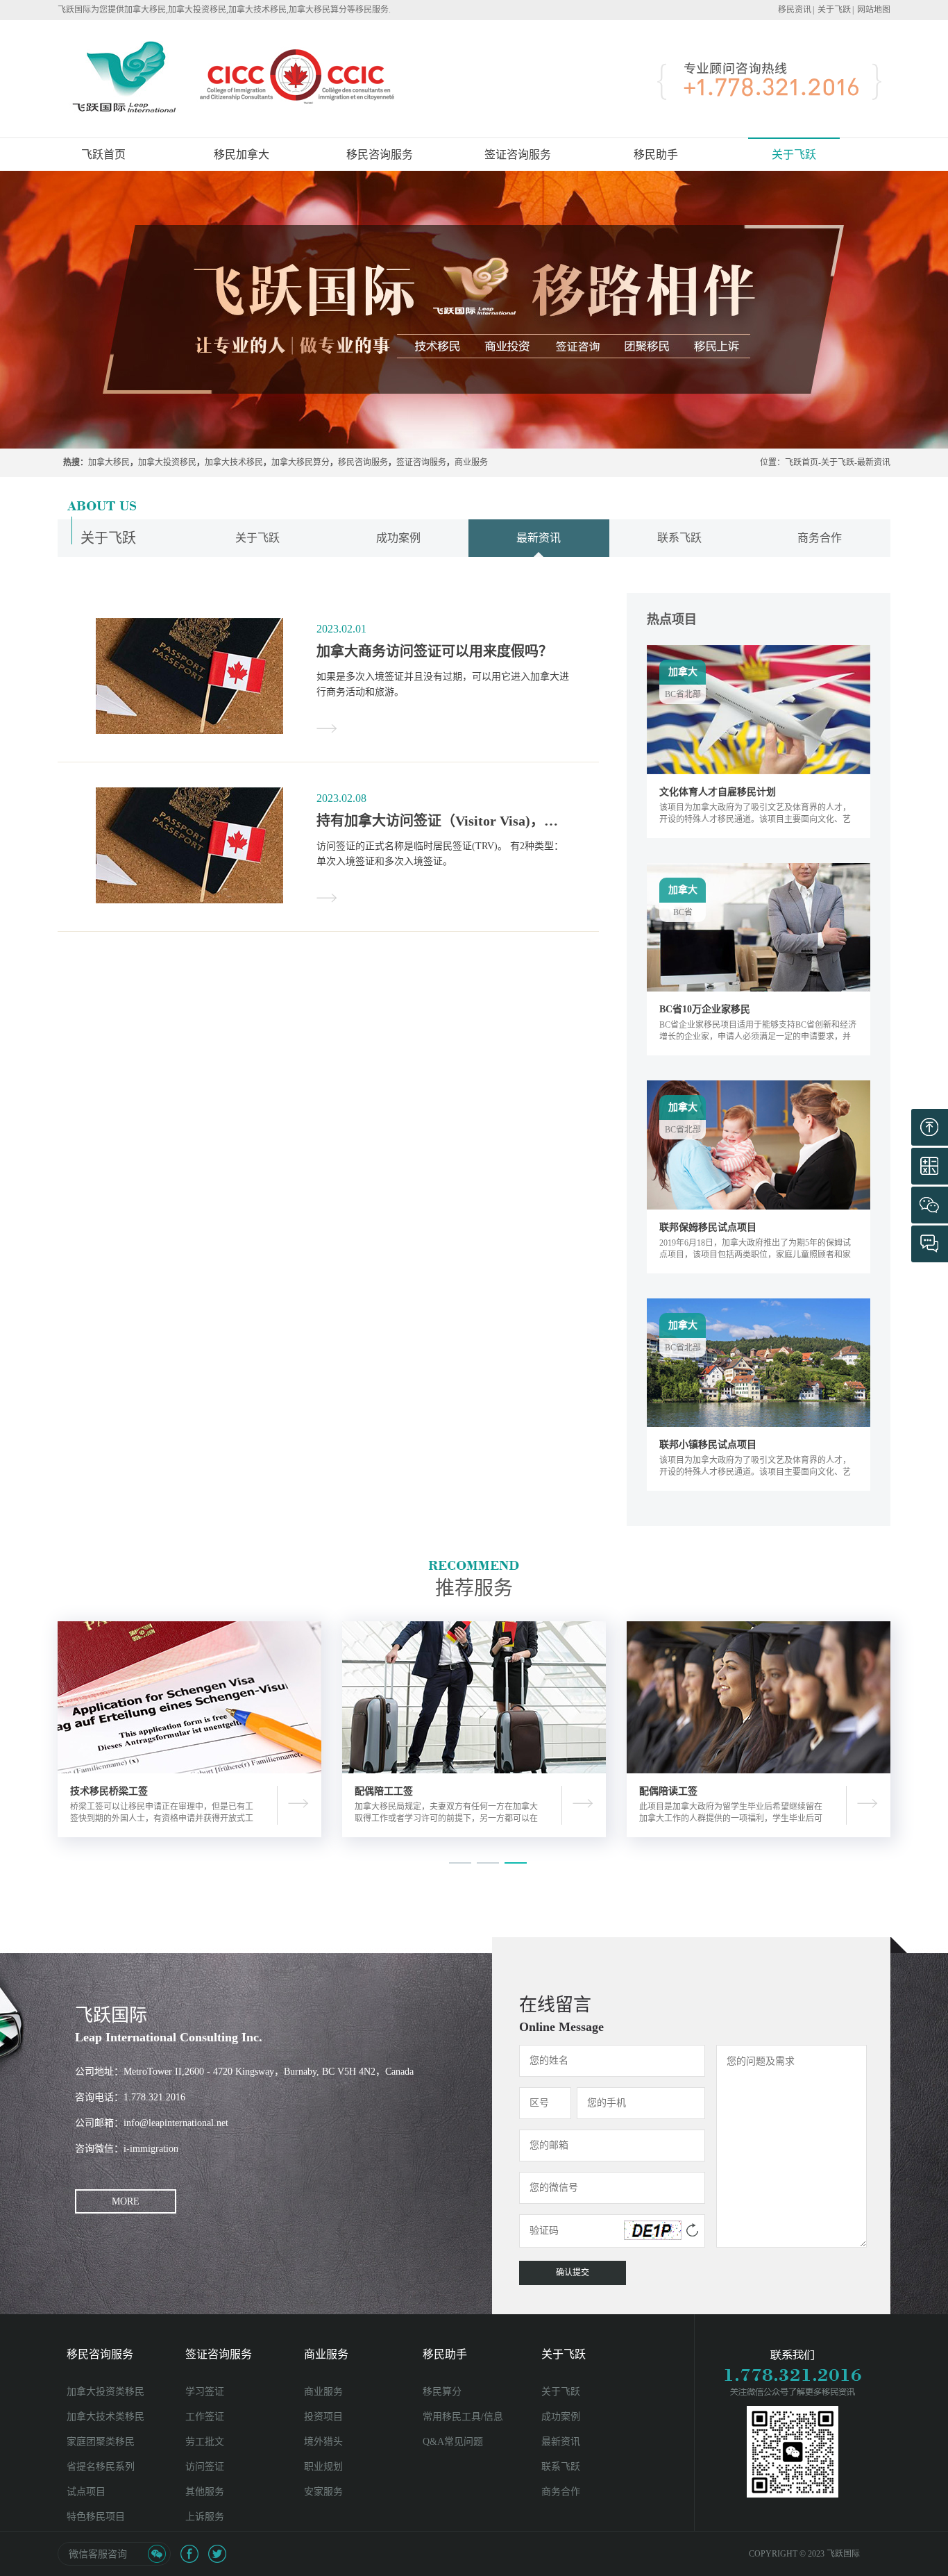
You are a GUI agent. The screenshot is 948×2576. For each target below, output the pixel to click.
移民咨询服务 (363, 462)
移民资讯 (795, 10)
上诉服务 (205, 2517)
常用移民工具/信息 (463, 2417)
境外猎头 (323, 2442)
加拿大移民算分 (301, 462)
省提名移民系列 (101, 2467)
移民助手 (445, 2354)
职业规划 (323, 2467)
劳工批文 (205, 2442)
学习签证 (205, 2392)
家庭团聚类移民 (101, 2442)
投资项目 (323, 2417)
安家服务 (323, 2492)
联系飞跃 (679, 538)
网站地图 (874, 10)
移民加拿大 (242, 154)
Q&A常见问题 (453, 2442)
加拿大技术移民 (234, 462)
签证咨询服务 (421, 462)
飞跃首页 (103, 154)
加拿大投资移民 (167, 462)
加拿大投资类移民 (105, 2392)
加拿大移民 (109, 462)
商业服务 (471, 462)
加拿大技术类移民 (105, 2417)
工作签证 (205, 2417)
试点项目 (86, 2492)
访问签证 (205, 2467)
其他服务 (205, 2492)
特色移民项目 (96, 2517)
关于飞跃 (834, 10)
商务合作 (820, 538)
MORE (126, 2201)
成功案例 (398, 538)
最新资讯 (874, 462)
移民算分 (442, 2392)
